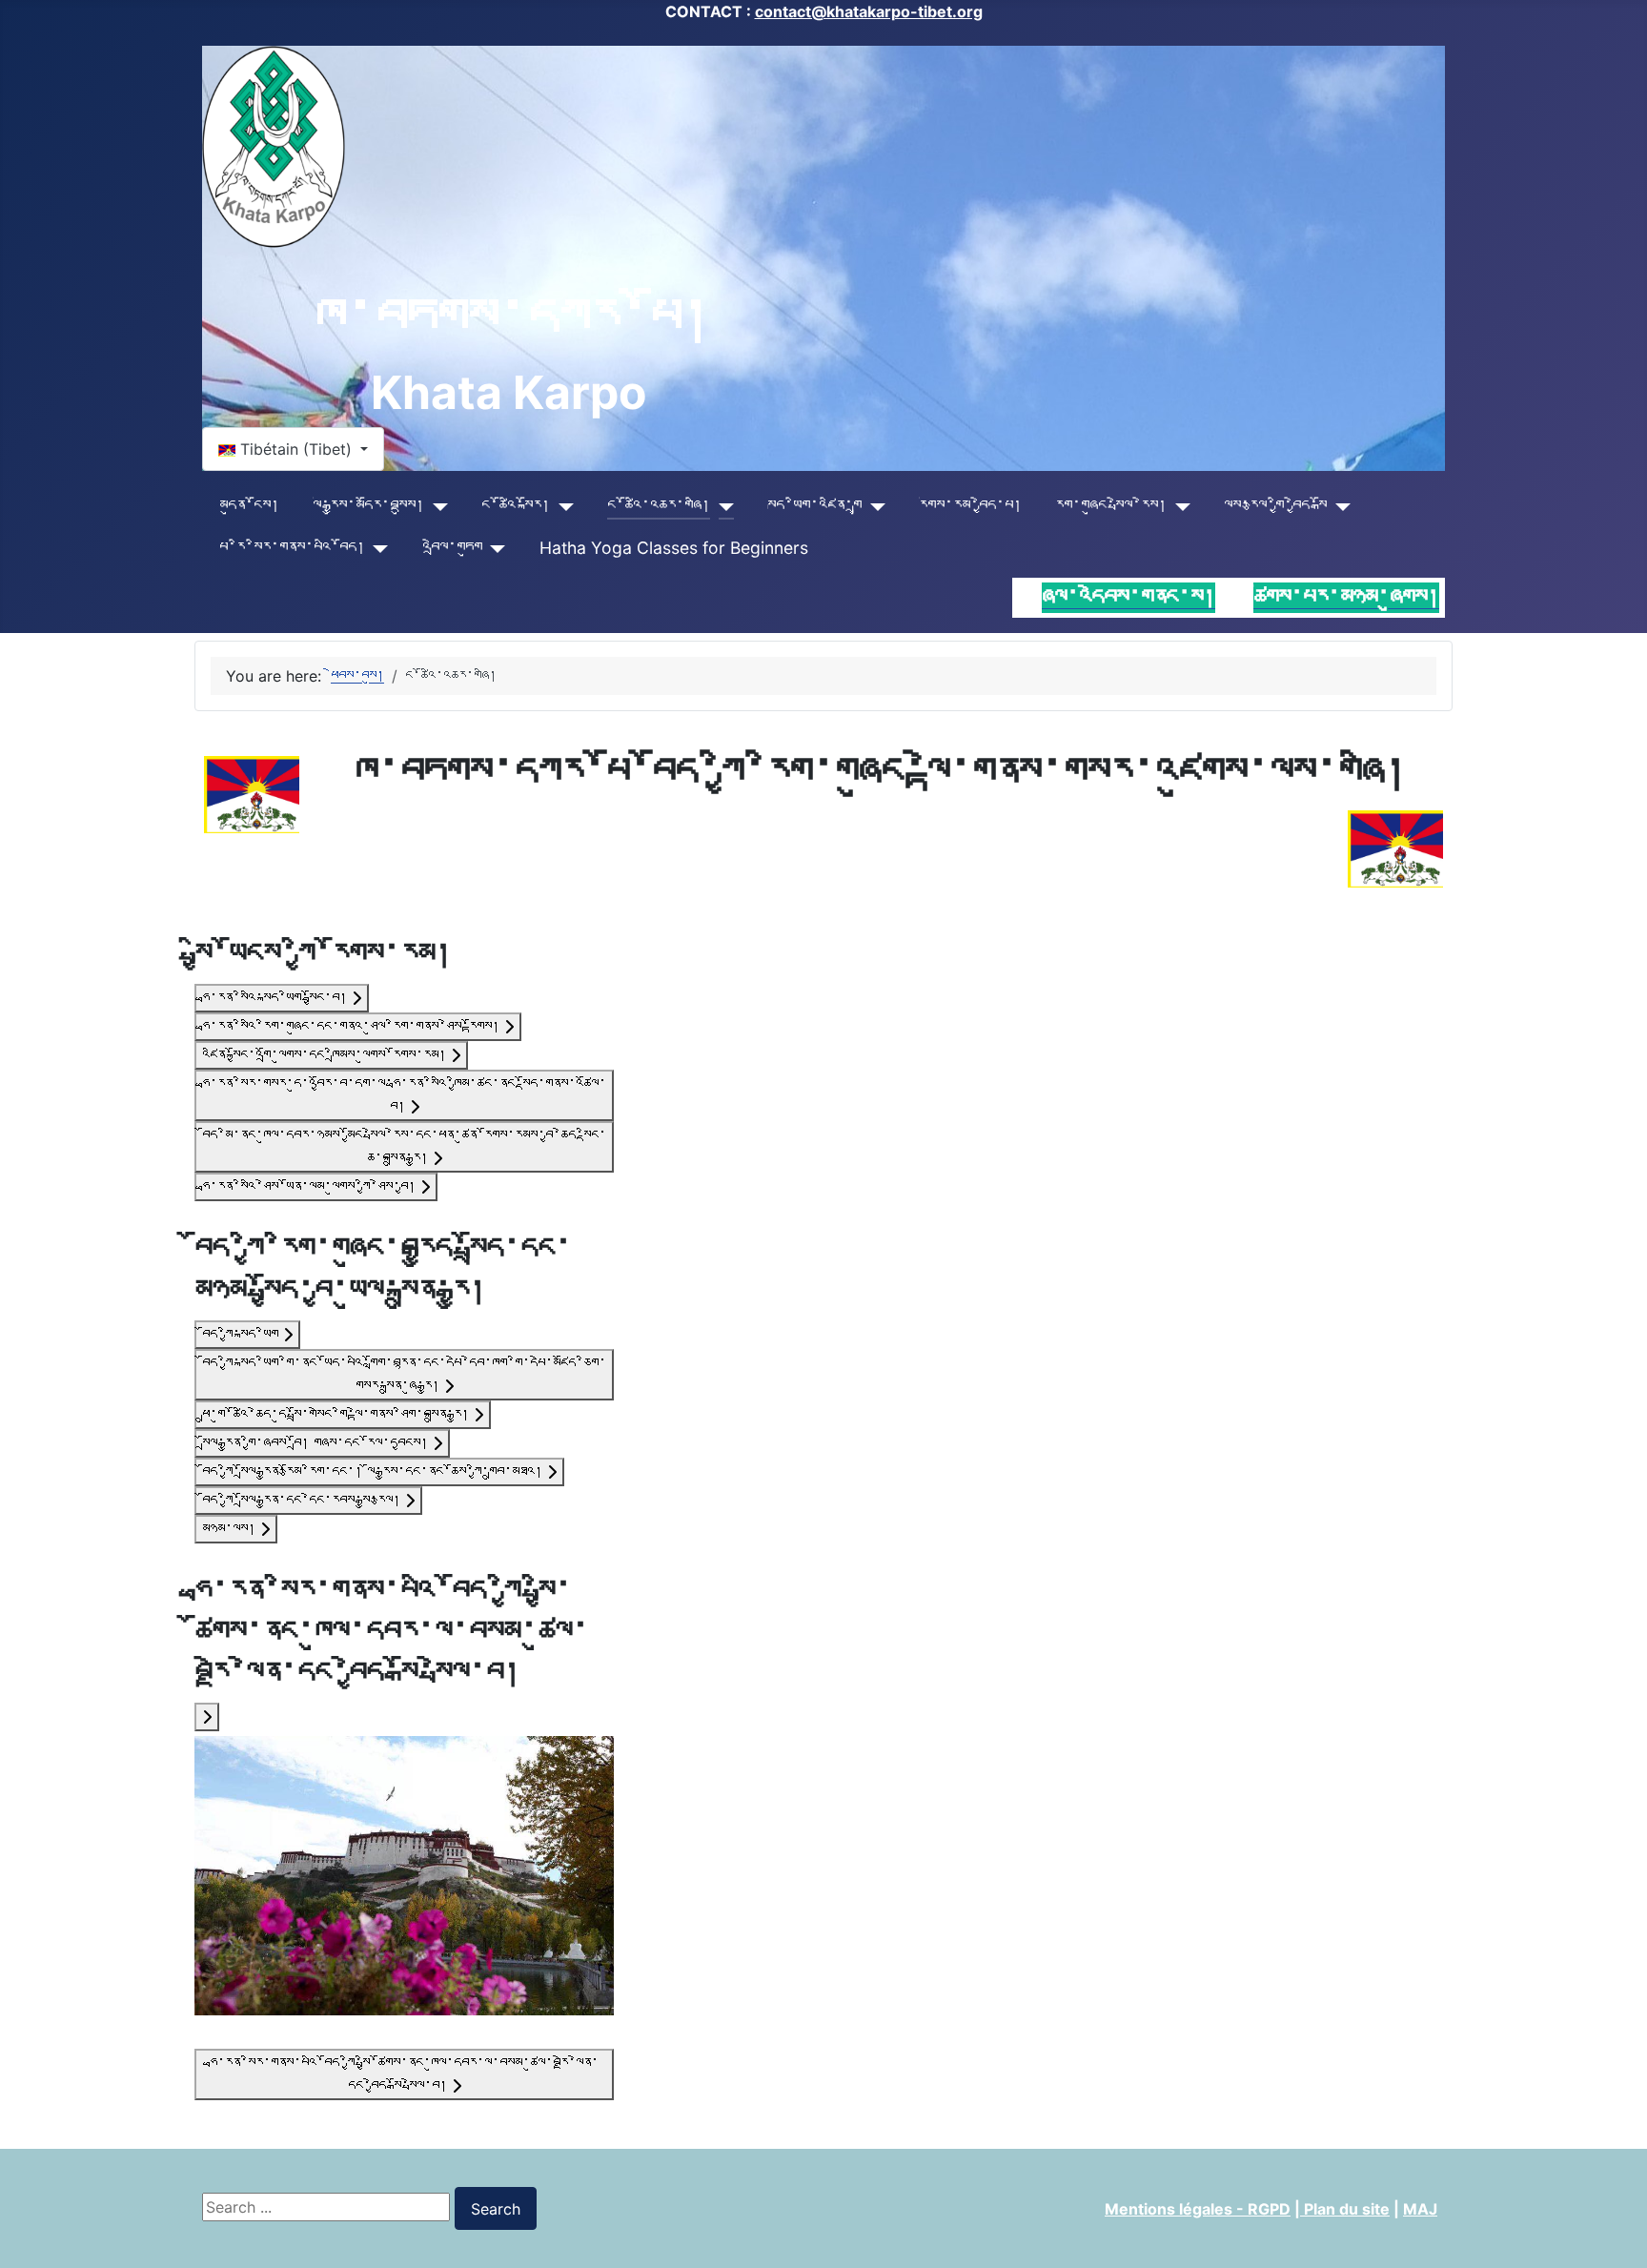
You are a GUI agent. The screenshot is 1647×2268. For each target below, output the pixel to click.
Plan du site (1345, 2209)
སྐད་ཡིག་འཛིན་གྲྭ (814, 506)
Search (496, 2209)
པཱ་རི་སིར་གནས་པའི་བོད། (292, 548)
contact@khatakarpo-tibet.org (869, 11)
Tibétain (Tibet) (296, 449)
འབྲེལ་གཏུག (452, 548)
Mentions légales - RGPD (1198, 2209)
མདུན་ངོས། (249, 506)
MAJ (1420, 2209)
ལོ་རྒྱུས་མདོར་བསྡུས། (368, 506)
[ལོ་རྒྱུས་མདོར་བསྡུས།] (436, 506)
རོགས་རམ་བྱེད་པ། (970, 506)
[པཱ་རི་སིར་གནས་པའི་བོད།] (377, 548)
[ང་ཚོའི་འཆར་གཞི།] (722, 506)
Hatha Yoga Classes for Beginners (674, 548)
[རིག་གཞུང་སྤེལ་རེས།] (1179, 506)
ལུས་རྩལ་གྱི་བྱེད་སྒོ (1275, 506)
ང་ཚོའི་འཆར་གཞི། (659, 506)
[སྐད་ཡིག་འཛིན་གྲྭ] (874, 506)
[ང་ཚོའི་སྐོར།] (562, 506)
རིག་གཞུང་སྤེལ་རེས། (1111, 506)
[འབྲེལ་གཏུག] (494, 548)
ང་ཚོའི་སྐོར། (516, 506)
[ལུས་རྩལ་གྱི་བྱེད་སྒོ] (1339, 506)
